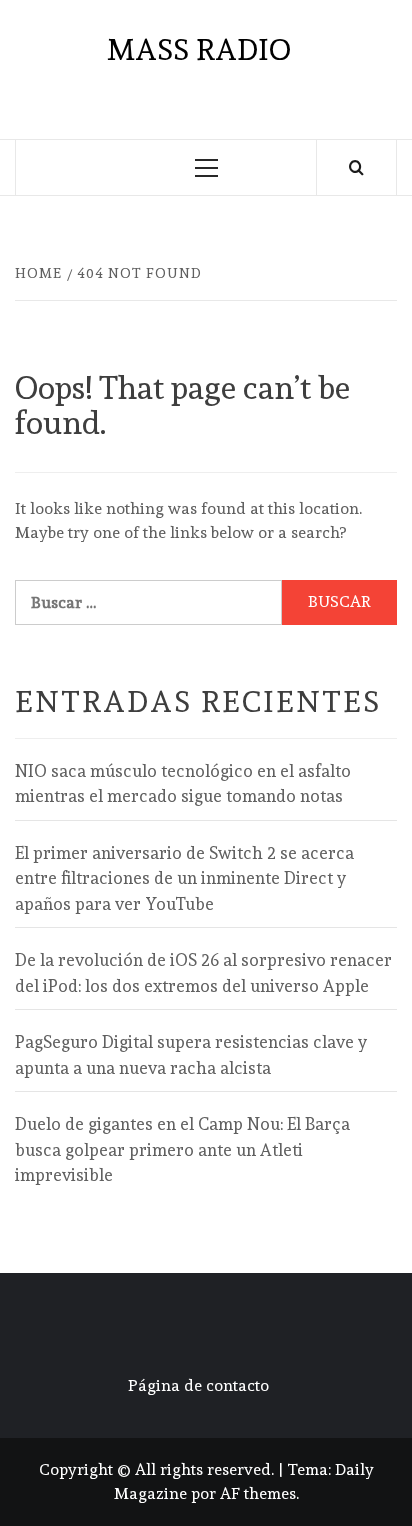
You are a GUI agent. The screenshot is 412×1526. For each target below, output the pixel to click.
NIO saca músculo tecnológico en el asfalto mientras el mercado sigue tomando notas (183, 784)
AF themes (258, 1493)
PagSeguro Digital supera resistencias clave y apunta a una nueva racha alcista (191, 1055)
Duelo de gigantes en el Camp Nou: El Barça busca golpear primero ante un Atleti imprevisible (182, 1149)
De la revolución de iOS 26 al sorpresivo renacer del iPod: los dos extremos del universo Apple (203, 973)
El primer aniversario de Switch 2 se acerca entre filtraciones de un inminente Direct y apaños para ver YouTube (184, 878)
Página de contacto (198, 1385)
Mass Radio (199, 49)
